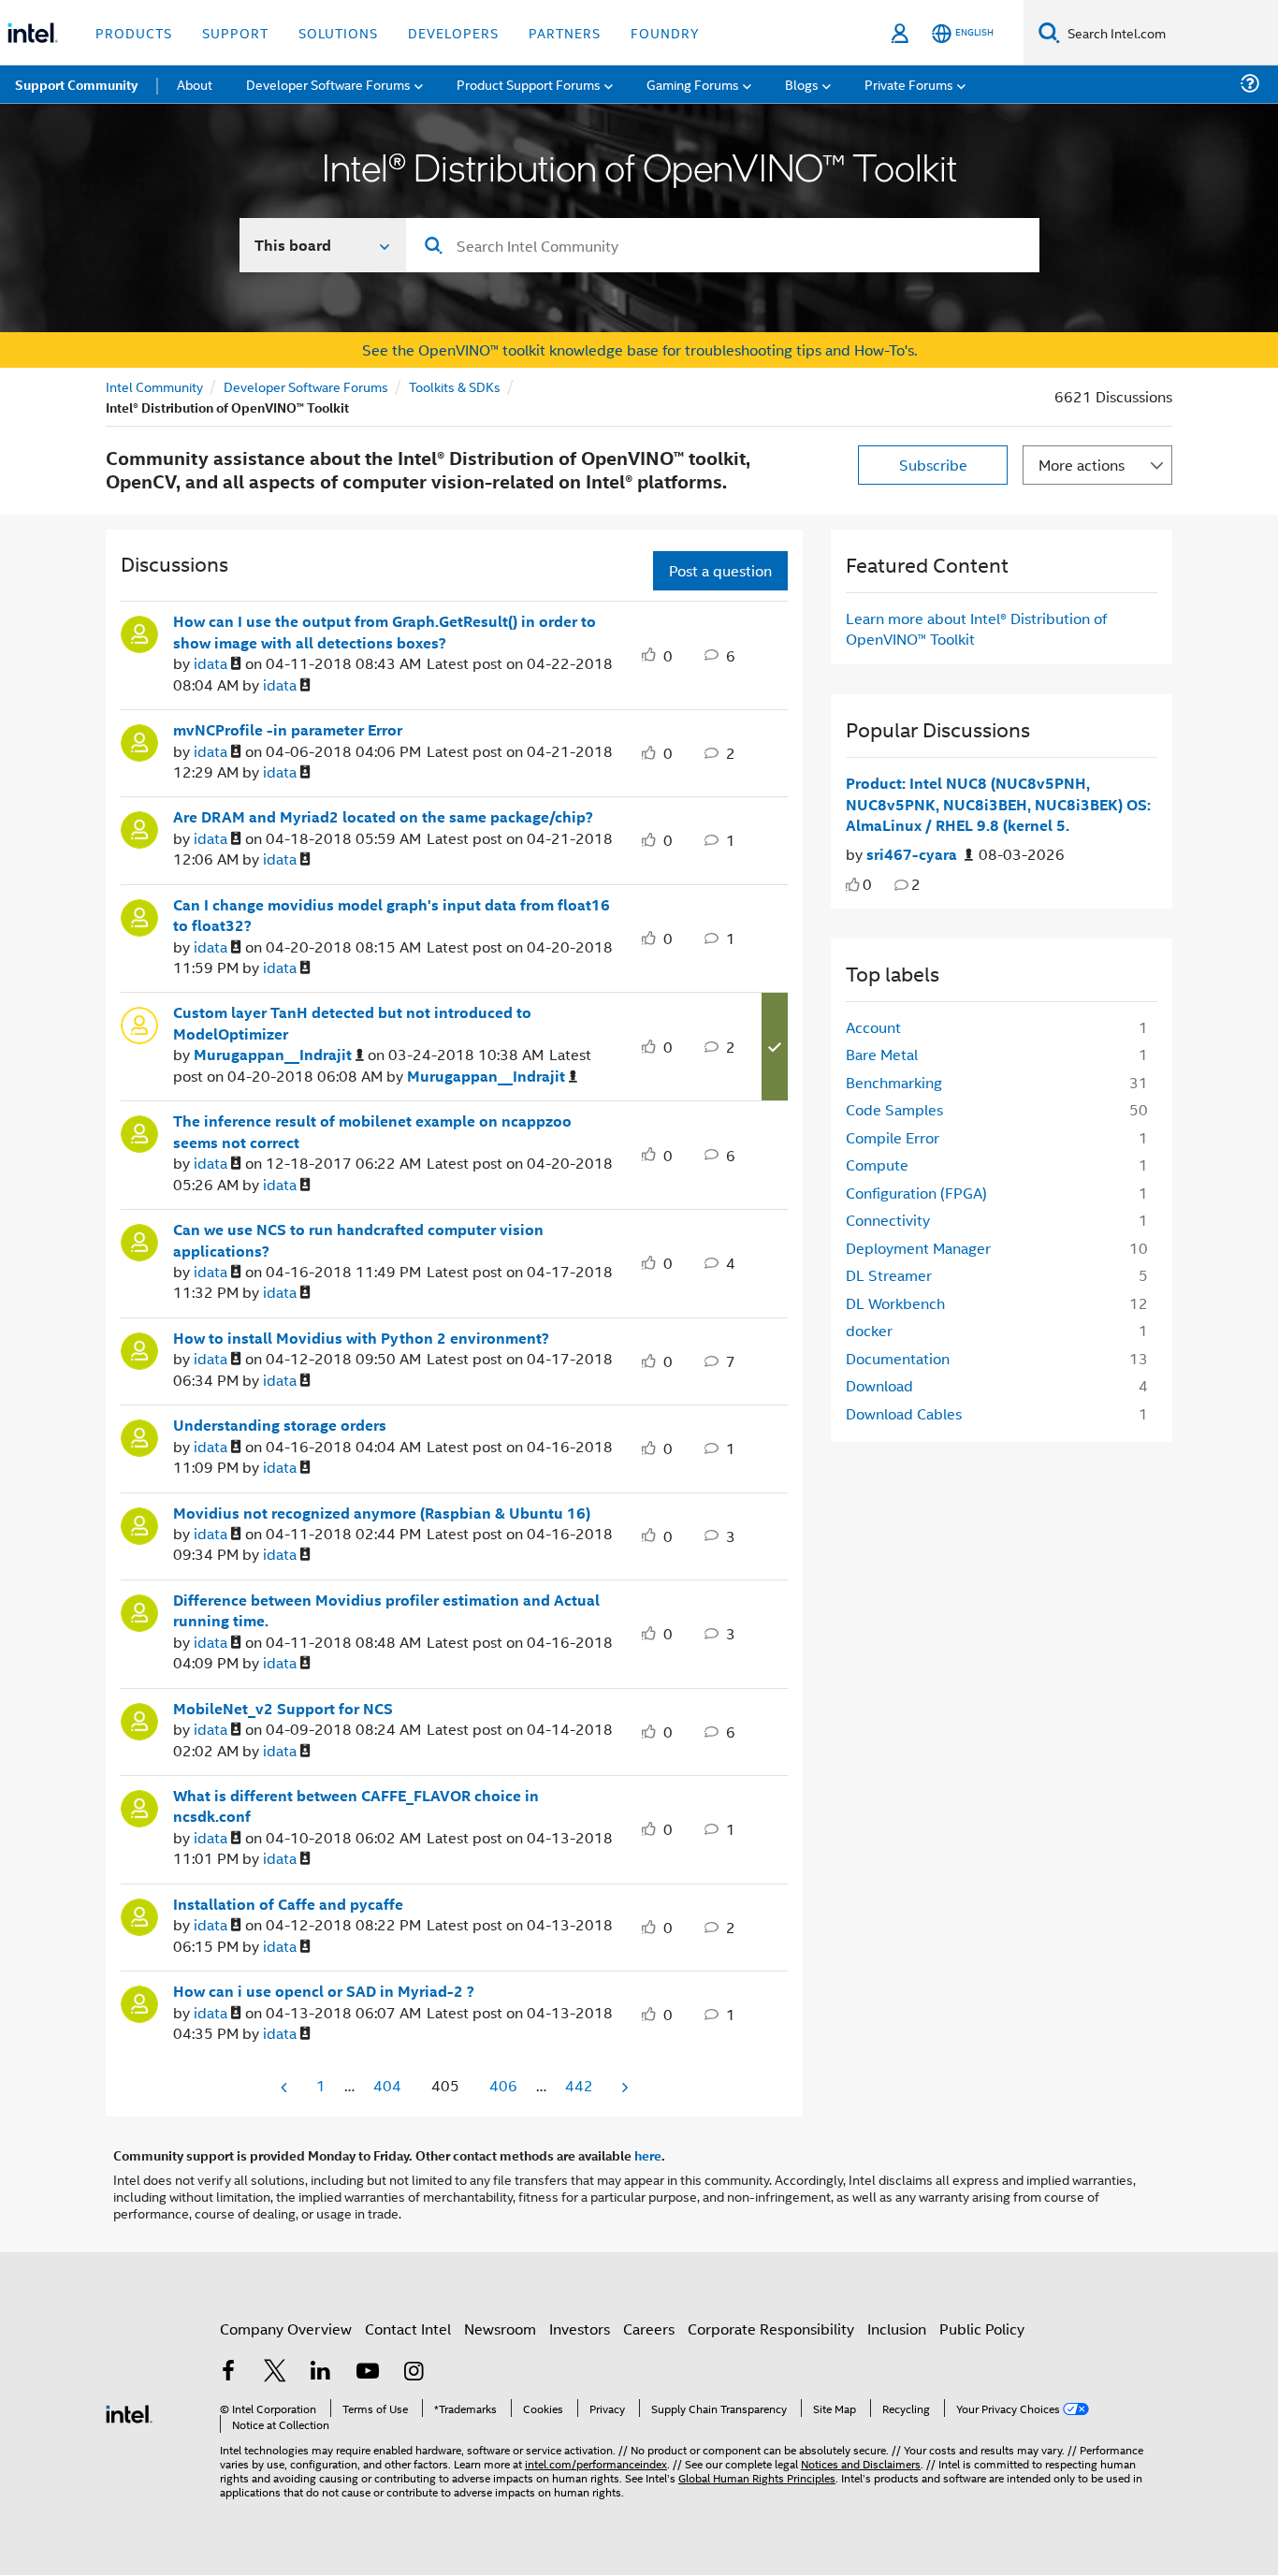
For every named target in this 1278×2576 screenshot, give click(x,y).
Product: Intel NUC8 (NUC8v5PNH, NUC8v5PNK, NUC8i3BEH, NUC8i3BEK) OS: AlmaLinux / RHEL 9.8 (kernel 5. (998, 804)
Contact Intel (408, 2329)
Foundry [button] (665, 32)
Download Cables (904, 1413)
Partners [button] (565, 32)
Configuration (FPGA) (916, 1193)
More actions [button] (1082, 465)
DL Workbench (895, 1303)
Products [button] (134, 32)
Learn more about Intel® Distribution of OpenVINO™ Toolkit (976, 628)
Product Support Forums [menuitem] (529, 84)
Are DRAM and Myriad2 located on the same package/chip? (383, 817)
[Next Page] (623, 2087)
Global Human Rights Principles (757, 2477)
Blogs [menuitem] (802, 84)
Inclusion (897, 2329)
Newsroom (500, 2329)
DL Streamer (889, 1275)
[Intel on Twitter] (275, 2372)
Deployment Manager (918, 1248)
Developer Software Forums (306, 386)
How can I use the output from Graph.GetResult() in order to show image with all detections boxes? (385, 632)
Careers (649, 2329)
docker (869, 1330)
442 (579, 2085)
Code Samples (894, 1109)
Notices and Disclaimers (861, 2463)
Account (873, 1027)
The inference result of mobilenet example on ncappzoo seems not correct (372, 1132)
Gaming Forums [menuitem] (693, 84)
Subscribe (933, 465)
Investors (580, 2329)
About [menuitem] (195, 84)
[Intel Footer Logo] (129, 2412)
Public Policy (982, 2329)
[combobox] (723, 245)
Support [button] (235, 32)
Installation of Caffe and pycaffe (288, 1904)
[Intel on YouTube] (368, 2372)
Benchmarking (894, 1082)
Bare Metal (882, 1054)
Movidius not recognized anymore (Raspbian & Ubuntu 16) (382, 1513)
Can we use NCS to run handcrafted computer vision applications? (358, 1240)
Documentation (898, 1358)
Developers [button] (453, 32)
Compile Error (893, 1137)
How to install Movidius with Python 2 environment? (361, 1338)
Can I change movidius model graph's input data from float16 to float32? (392, 916)
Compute (877, 1164)
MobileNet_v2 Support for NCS (283, 1709)
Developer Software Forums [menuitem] (328, 84)
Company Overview (286, 2329)
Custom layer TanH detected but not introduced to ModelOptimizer (352, 1023)
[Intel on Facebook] (228, 2372)
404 (387, 2085)
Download (879, 1385)
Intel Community (154, 386)
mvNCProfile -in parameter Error (288, 730)
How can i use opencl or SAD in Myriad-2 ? (324, 1991)
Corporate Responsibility (771, 2329)
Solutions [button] (338, 32)
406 (503, 2085)
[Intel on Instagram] (414, 2372)
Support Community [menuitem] (76, 84)
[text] (853, 885)
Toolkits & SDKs (455, 386)
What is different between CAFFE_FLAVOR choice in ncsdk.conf (356, 1806)
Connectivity (888, 1220)
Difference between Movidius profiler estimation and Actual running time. (386, 1611)
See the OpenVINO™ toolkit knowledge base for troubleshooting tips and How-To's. (639, 349)
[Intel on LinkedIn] (321, 2372)
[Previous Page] (285, 2087)
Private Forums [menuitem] (909, 84)
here (648, 2155)
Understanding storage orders (280, 1425)
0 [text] (867, 884)
